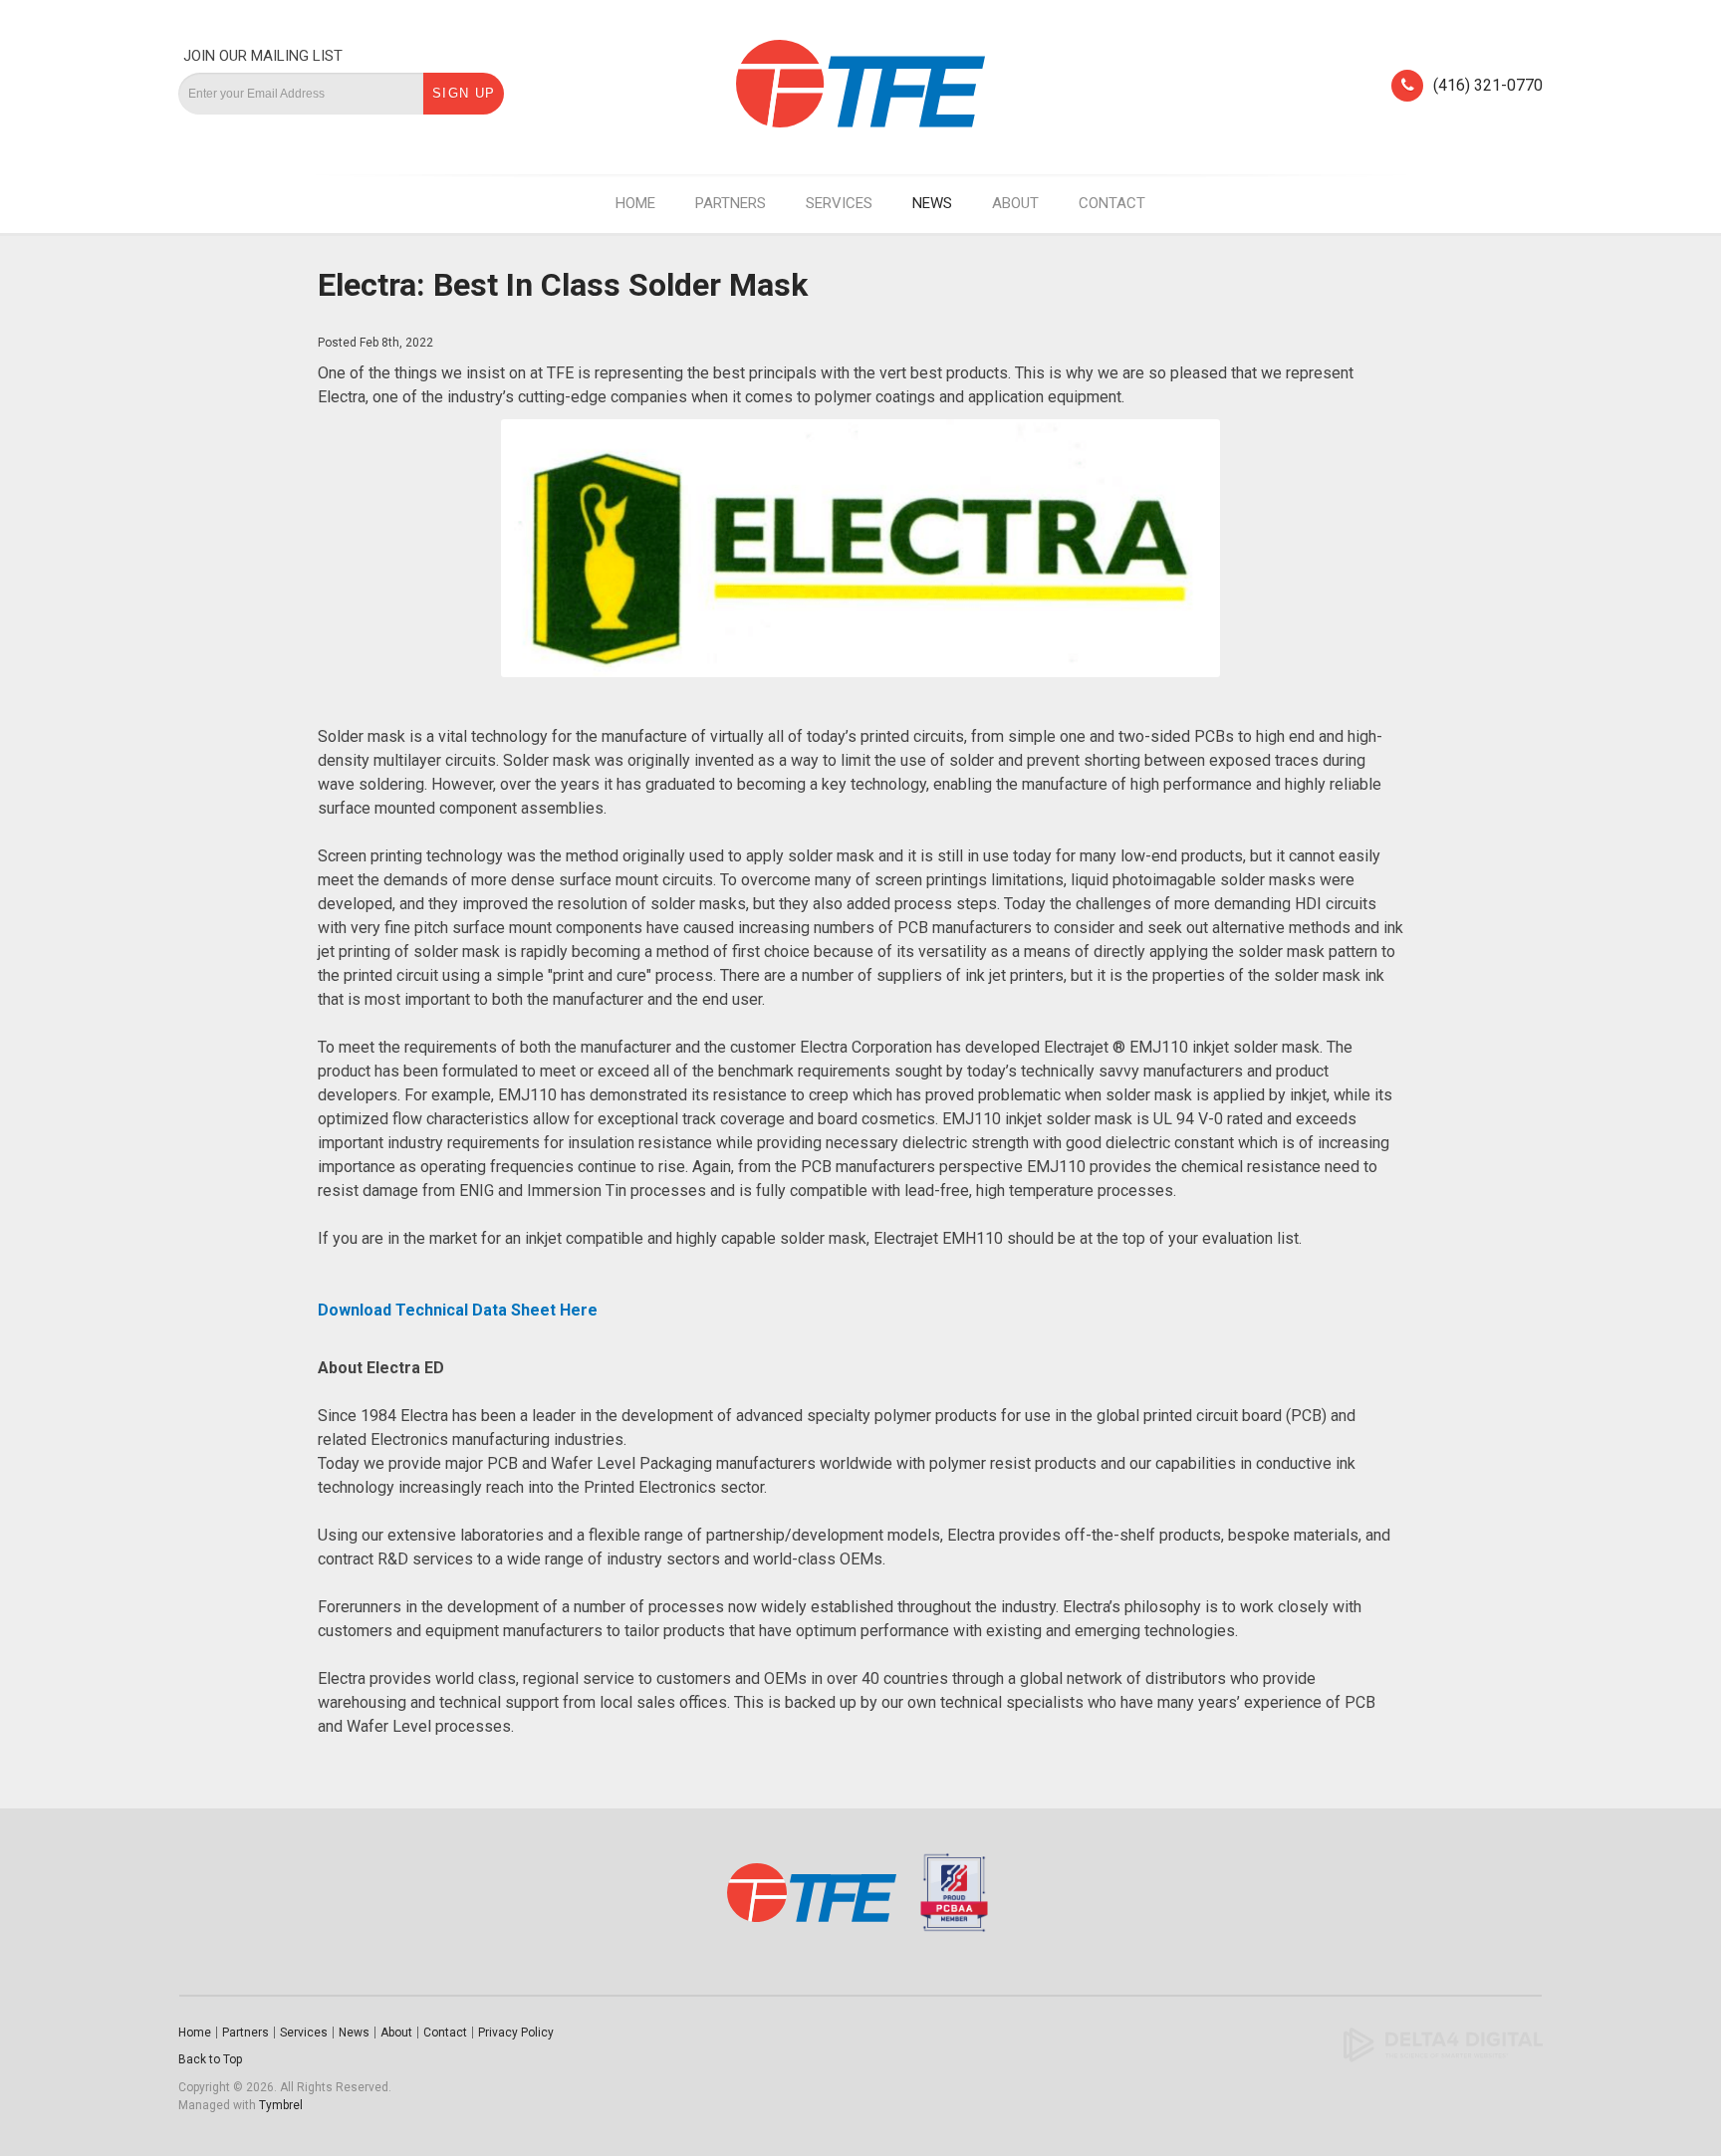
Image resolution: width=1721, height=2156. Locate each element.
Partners (731, 203)
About (1015, 203)
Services (839, 203)
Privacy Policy (516, 2033)
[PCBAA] (949, 1902)
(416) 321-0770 (1488, 85)
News (932, 203)
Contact (1112, 203)
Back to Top (210, 2059)
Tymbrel (281, 2105)
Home (635, 203)
